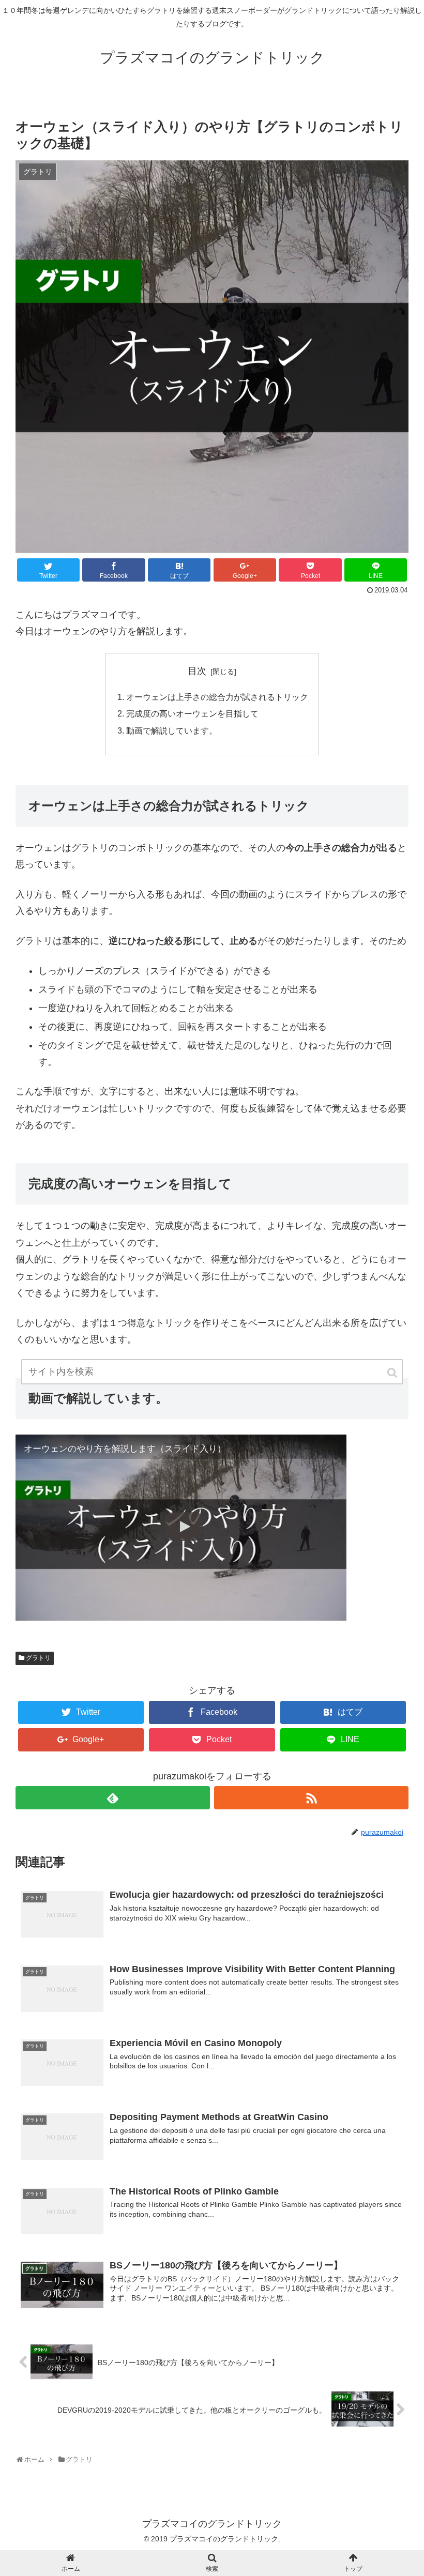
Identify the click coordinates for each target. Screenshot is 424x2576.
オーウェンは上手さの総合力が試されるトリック (217, 697)
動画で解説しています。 (172, 730)
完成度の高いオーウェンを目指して (192, 713)
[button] (393, 1373)
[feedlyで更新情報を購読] (113, 1798)
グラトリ (38, 1658)
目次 (197, 671)
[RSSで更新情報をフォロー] (311, 1798)
